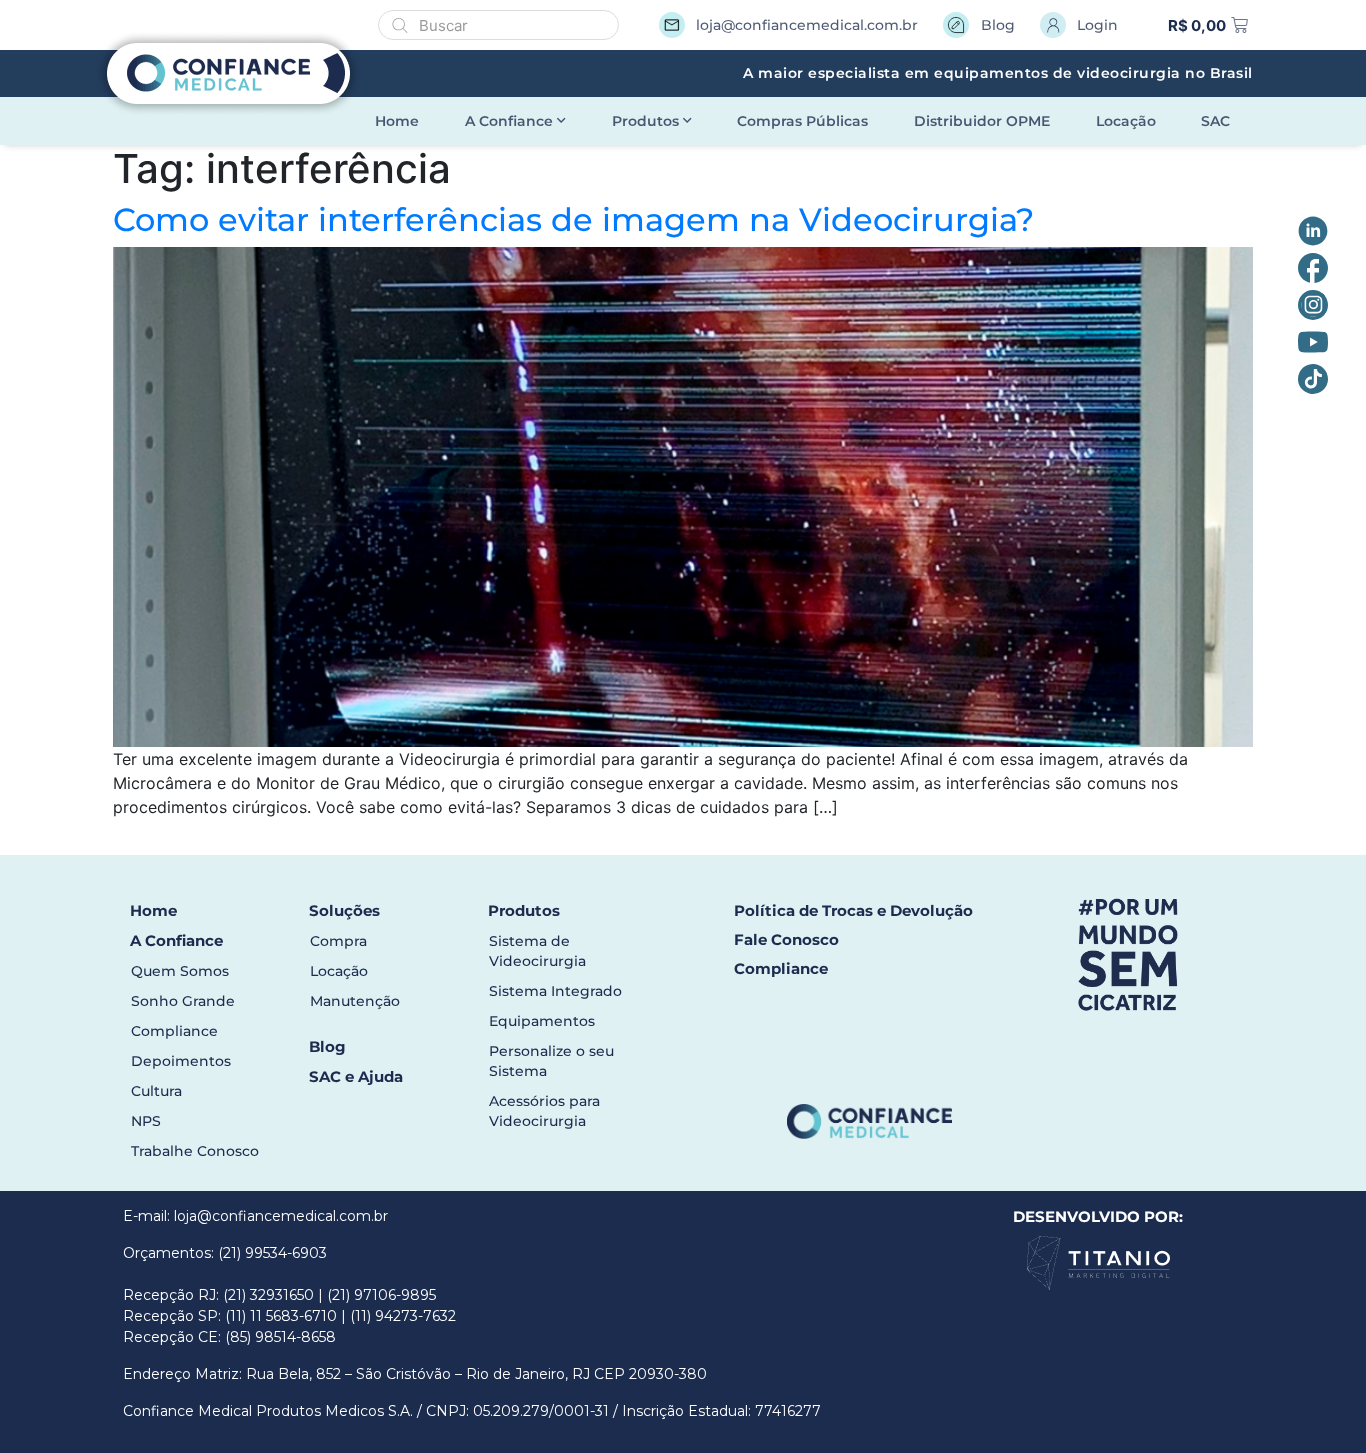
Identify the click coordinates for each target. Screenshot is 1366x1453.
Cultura (156, 1091)
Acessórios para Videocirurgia (544, 1111)
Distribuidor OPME (982, 121)
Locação (1126, 121)
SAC (1215, 121)
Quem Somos (180, 971)
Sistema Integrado (555, 991)
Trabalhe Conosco (195, 1151)
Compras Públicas (802, 121)
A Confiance (509, 121)
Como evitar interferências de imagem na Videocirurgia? (573, 219)
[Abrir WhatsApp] (50, 1402)
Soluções (344, 910)
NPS (146, 1121)
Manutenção (355, 1001)
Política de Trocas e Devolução (853, 910)
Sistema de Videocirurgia (537, 951)
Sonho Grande (183, 1001)
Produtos (645, 121)
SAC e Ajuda (356, 1076)
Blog (327, 1046)
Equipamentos (542, 1021)
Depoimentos (181, 1061)
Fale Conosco (786, 939)
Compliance (174, 1031)
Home (397, 121)
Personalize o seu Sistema (551, 1061)
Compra (338, 941)
